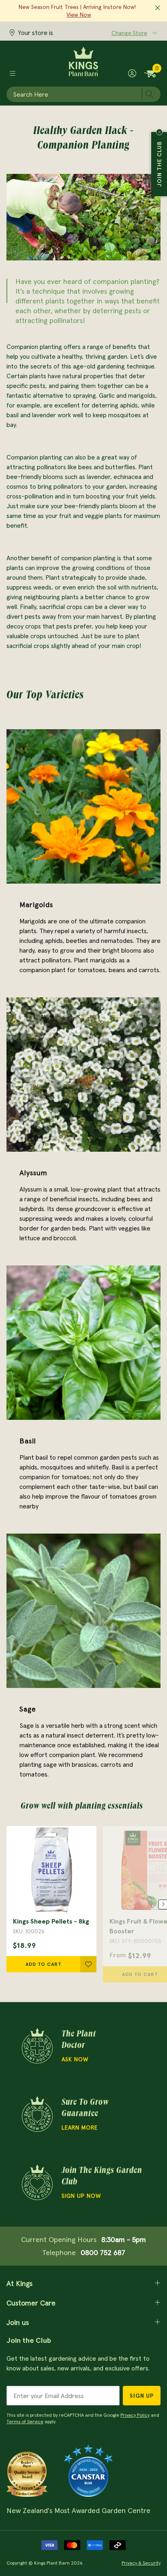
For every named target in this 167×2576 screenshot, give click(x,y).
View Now (79, 15)
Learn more (80, 2128)
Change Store (129, 33)
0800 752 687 (103, 2252)
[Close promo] (158, 8)
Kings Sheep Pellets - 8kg (51, 1921)
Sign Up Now (81, 2196)
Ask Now (75, 2059)
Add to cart (44, 1964)
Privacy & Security (141, 2563)
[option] (51, 1899)
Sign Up (142, 2396)
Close (159, 132)
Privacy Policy (135, 2415)
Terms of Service (25, 2421)
